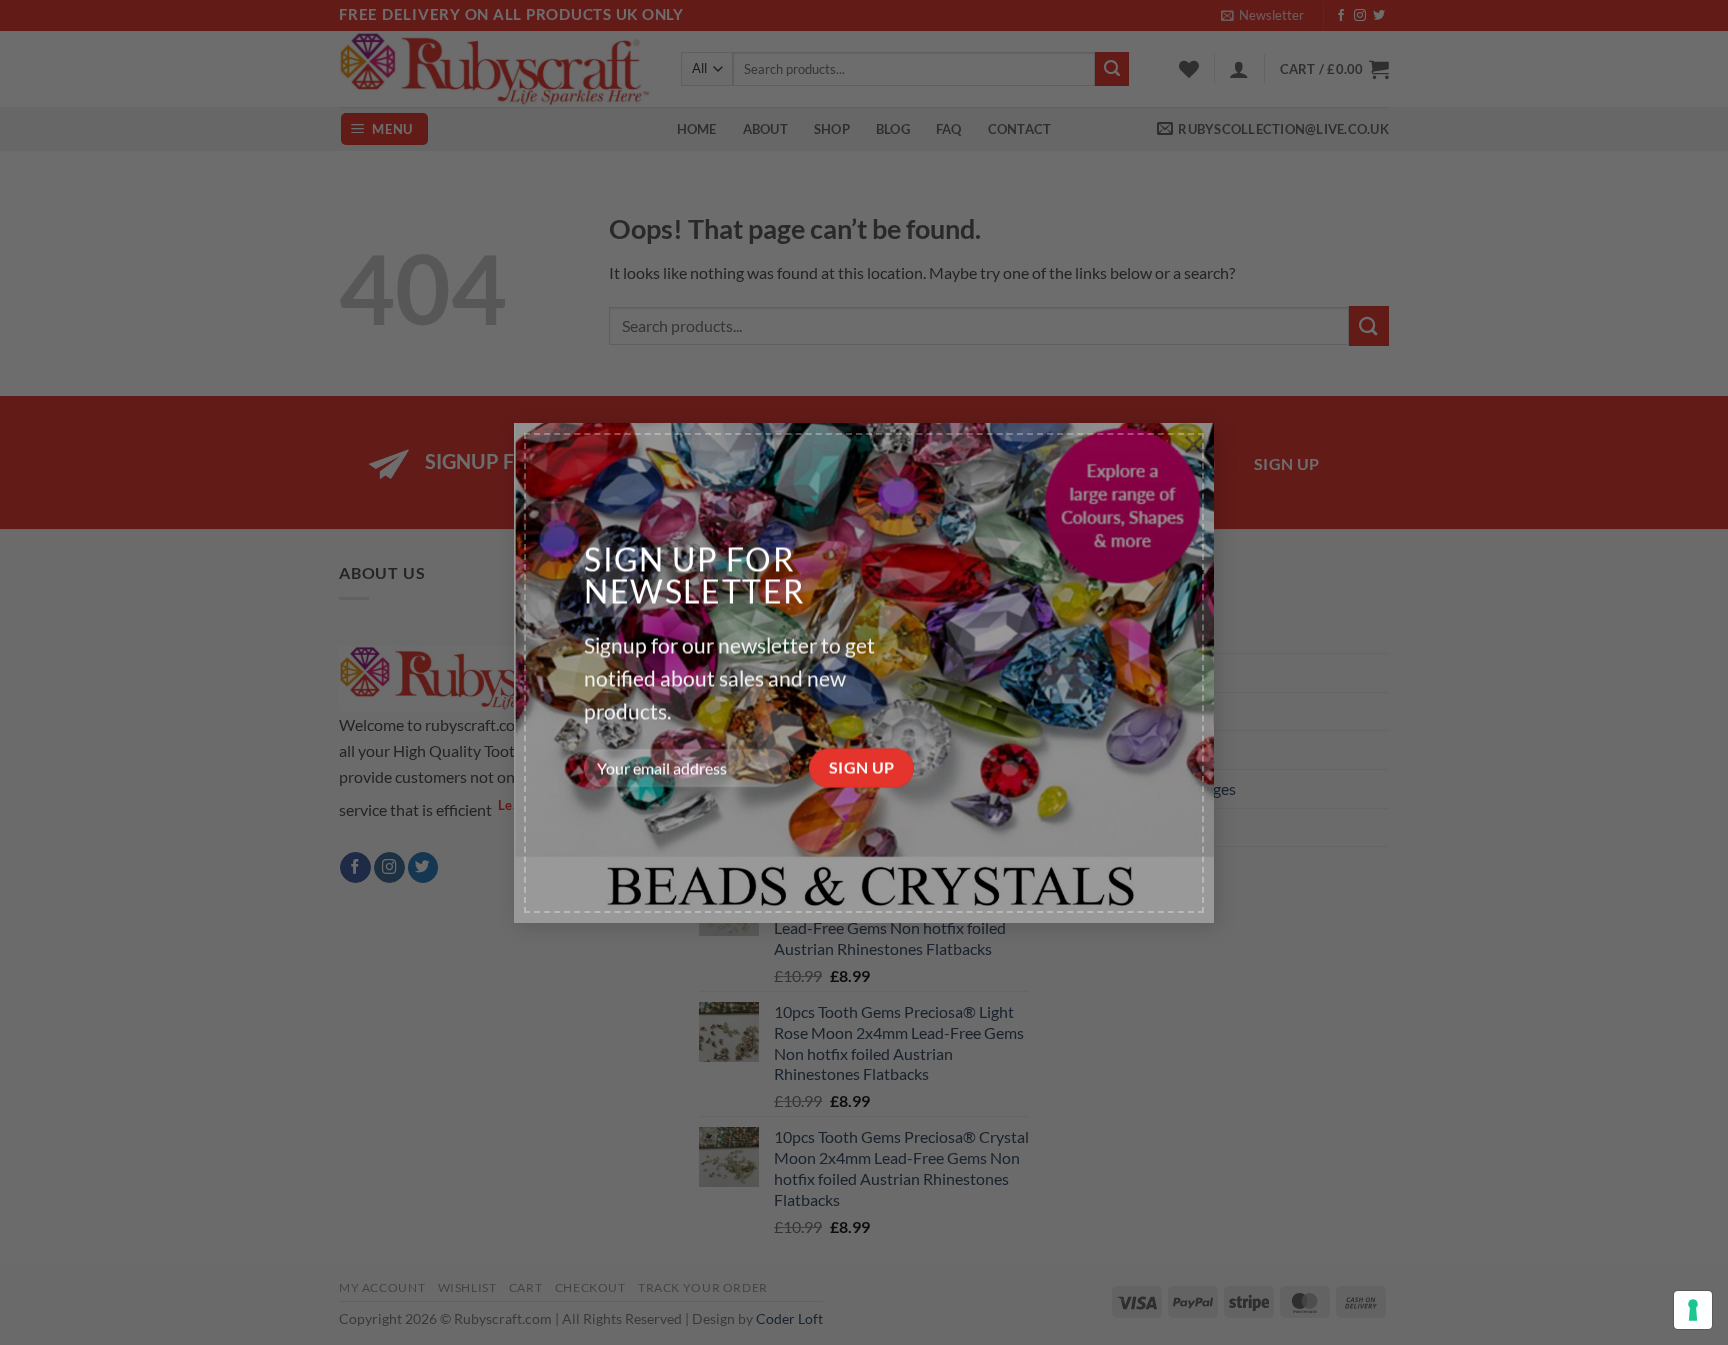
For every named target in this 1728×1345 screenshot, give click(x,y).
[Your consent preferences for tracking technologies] (1693, 1310)
